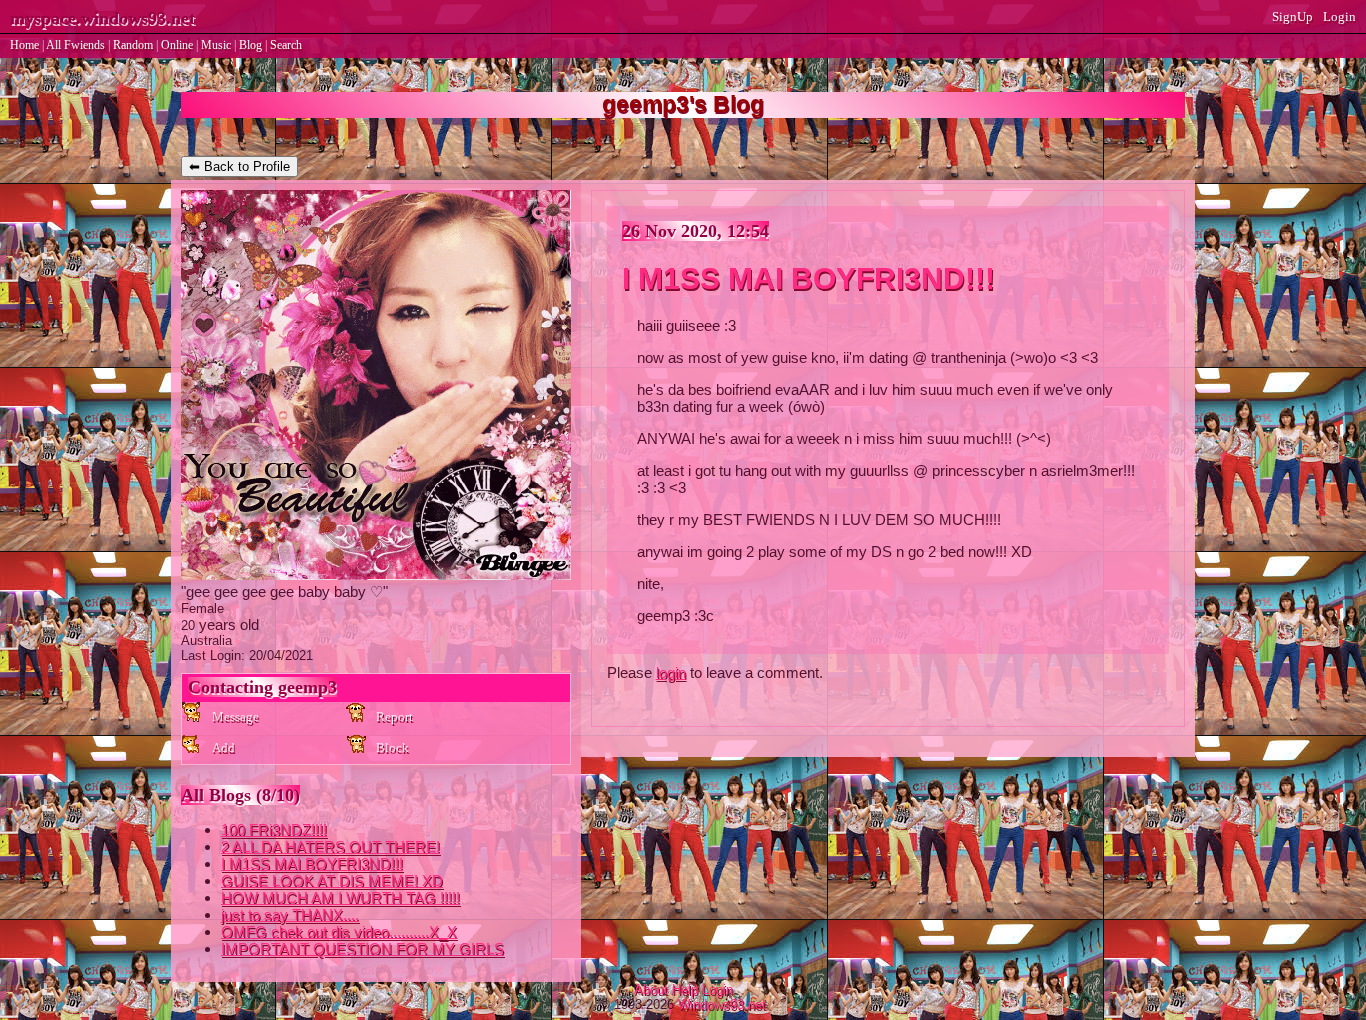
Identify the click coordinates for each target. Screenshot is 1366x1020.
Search (286, 45)
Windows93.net (722, 1004)
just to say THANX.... (290, 914)
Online (177, 45)
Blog (250, 45)
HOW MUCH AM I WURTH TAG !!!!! (340, 897)
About (651, 989)
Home (24, 45)
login (671, 672)
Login (1339, 16)
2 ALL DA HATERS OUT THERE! (330, 846)
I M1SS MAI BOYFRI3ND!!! (312, 863)
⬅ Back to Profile (239, 166)
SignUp (1292, 16)
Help (685, 989)
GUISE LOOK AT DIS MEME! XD (332, 880)
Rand (133, 45)
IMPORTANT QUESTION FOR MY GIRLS (362, 948)
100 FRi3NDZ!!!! (274, 829)
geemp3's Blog (683, 104)
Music (216, 45)
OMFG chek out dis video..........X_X (339, 931)
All (75, 45)
